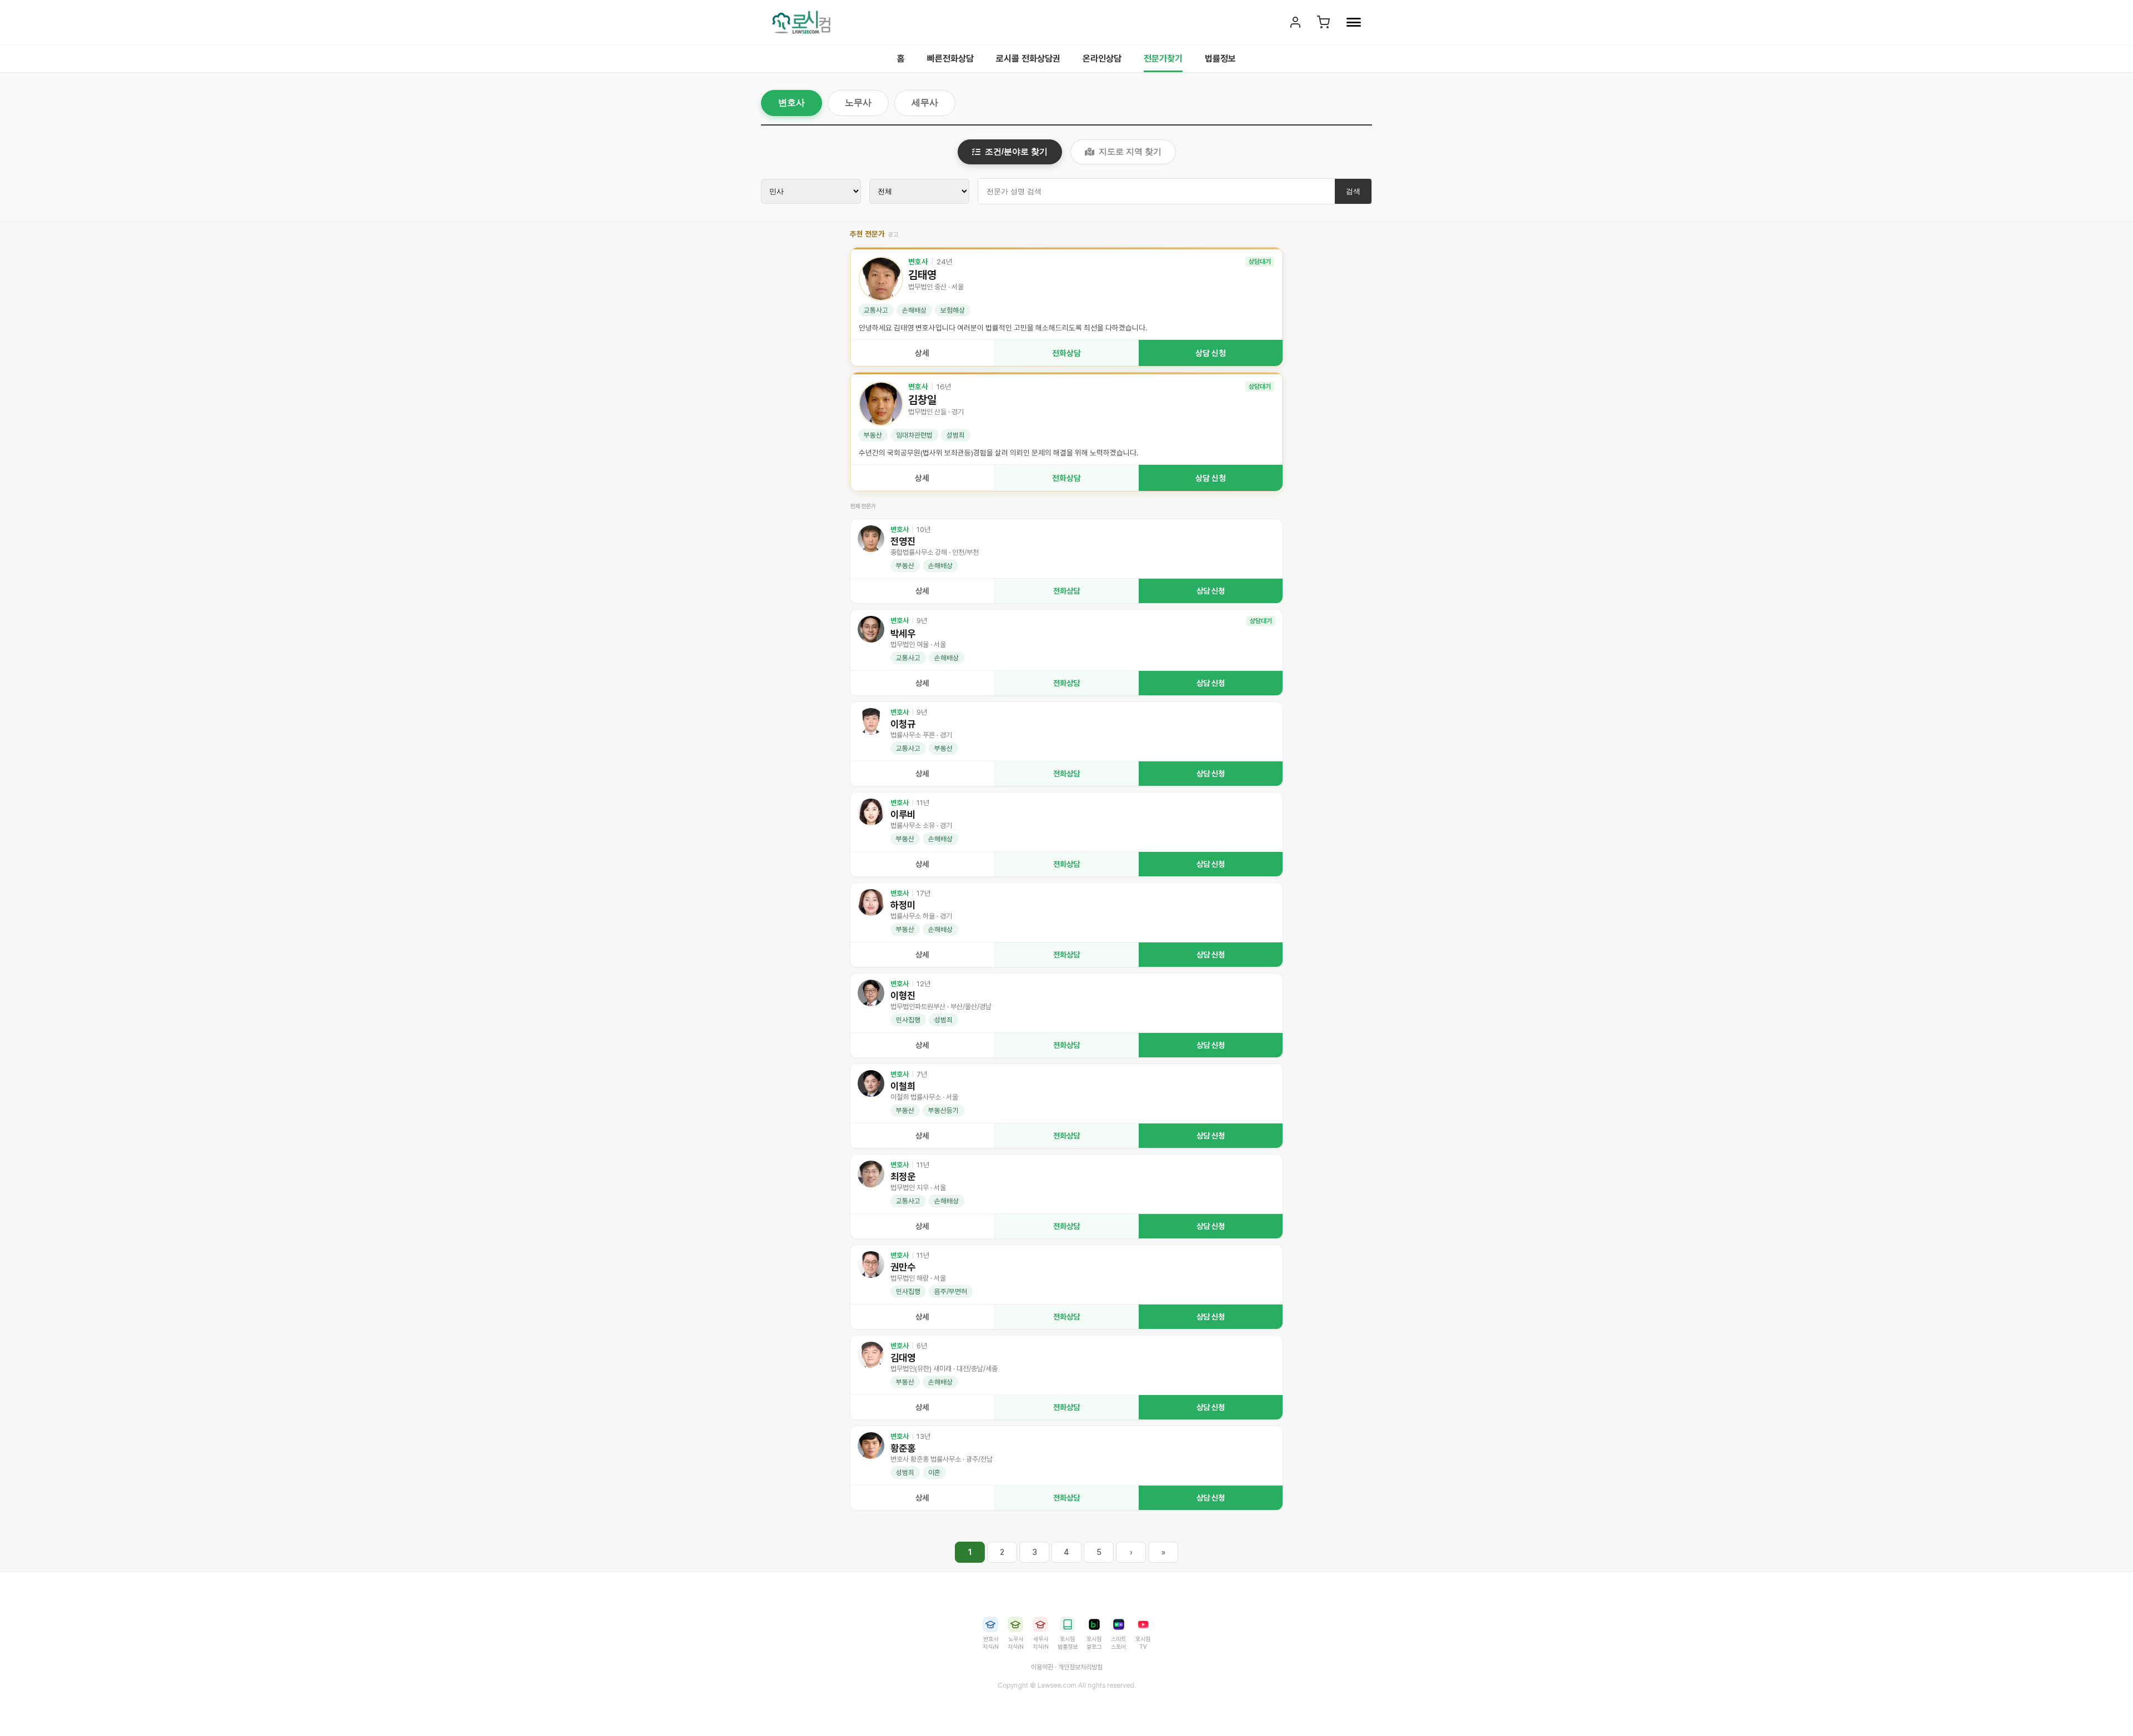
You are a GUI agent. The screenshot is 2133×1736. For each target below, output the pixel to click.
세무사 (925, 102)
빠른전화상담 (950, 59)
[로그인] (1295, 22)
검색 (1353, 191)
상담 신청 (1211, 353)
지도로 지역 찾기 (1130, 151)
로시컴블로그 (1094, 1643)
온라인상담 (1102, 59)
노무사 (858, 102)
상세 (922, 353)
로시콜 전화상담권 (1028, 59)
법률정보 (1220, 59)
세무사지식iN (1041, 1643)
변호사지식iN (991, 1643)
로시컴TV (1143, 1643)
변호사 (792, 102)
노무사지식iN (1016, 1643)
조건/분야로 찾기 (1016, 151)
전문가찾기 (1163, 59)
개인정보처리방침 (1080, 1667)
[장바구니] (1323, 22)
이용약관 (1042, 1667)
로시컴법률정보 (1068, 1643)
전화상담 (1066, 353)
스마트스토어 (1118, 1643)
